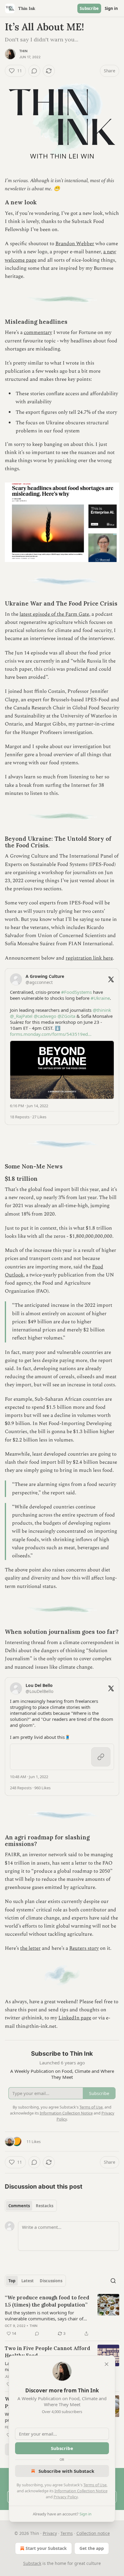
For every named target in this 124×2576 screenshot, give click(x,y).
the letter (30, 1948)
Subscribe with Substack (66, 2471)
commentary (38, 332)
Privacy (50, 2533)
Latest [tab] (28, 2281)
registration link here (89, 958)
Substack (32, 2563)
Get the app (92, 2548)
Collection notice (93, 2533)
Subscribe (89, 8)
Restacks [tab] (45, 2206)
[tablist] (31, 2206)
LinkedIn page (75, 2018)
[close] (107, 2364)
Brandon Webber (75, 244)
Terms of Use (95, 2485)
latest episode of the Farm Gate (54, 614)
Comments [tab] (19, 2206)
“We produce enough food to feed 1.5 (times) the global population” (47, 2301)
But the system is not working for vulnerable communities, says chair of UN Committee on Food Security (44, 2316)
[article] (62, 2316)
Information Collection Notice (81, 2491)
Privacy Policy (66, 2497)
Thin (23, 51)
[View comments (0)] (34, 71)
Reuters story (84, 1948)
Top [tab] (12, 2281)
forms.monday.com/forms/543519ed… (51, 1034)
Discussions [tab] (51, 2281)
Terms (67, 2533)
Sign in (111, 8)
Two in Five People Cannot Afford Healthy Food (48, 2352)
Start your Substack (46, 2548)
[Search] (113, 2281)
